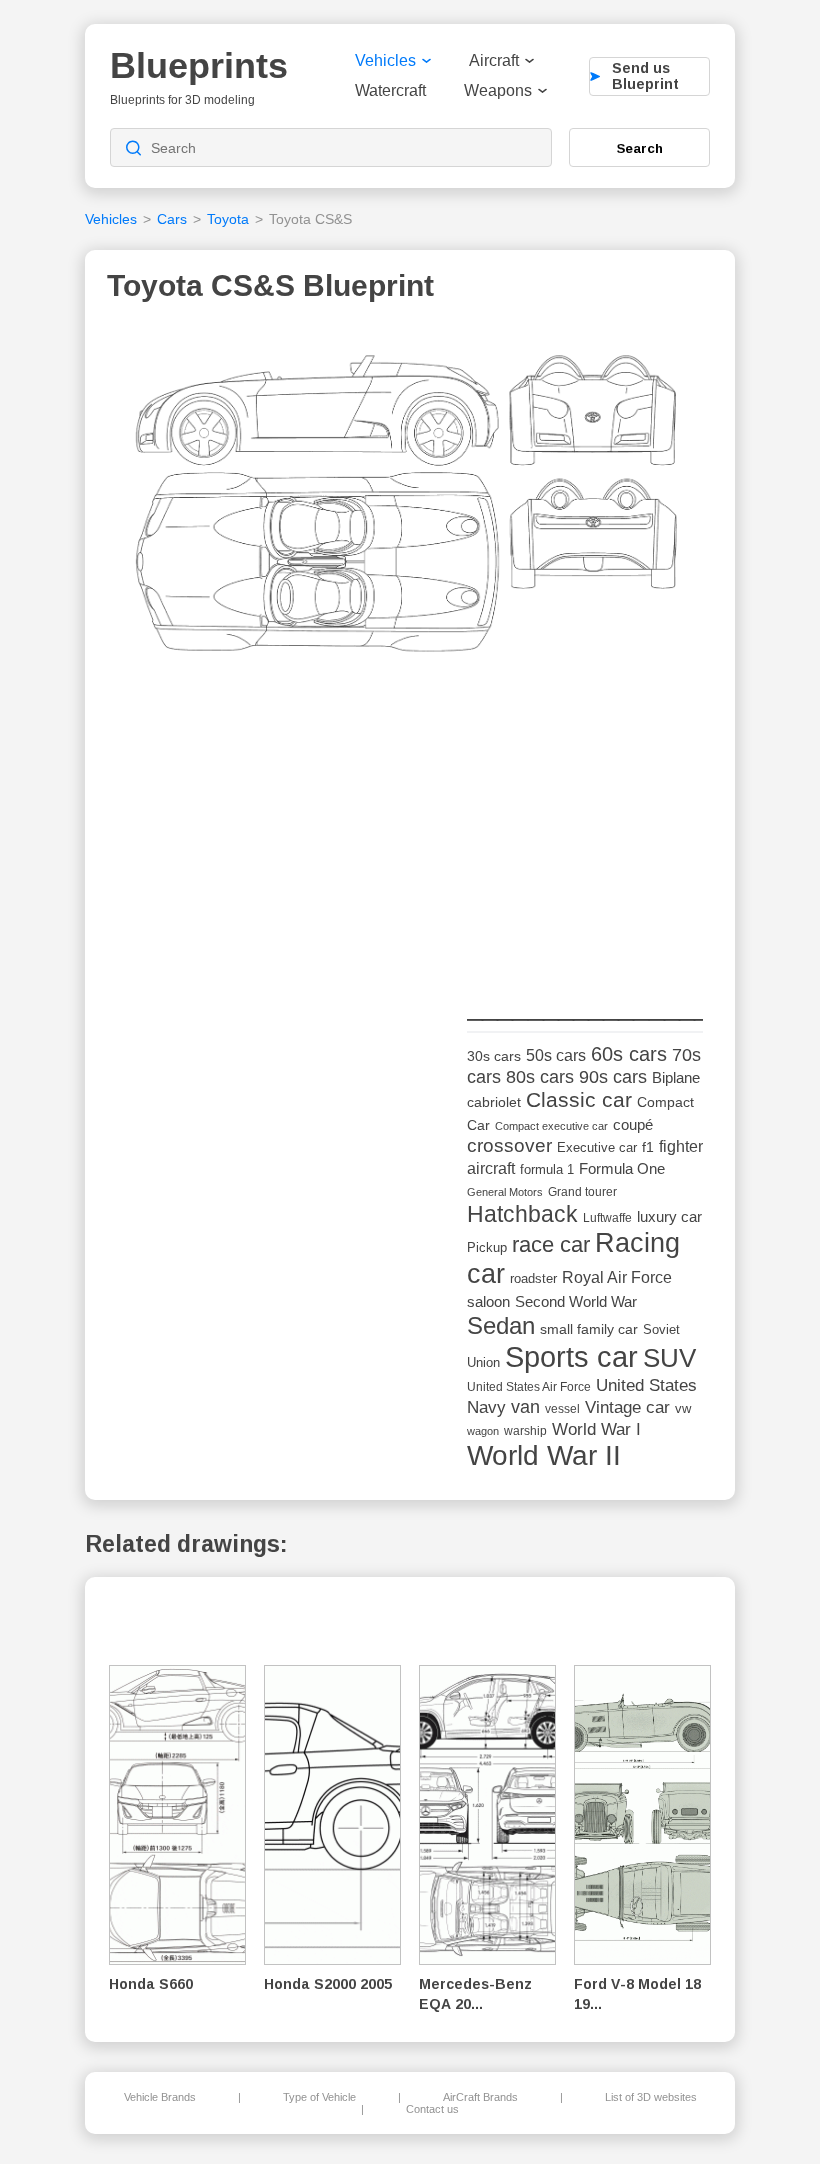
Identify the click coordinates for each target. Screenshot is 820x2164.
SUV (669, 1358)
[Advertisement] (617, 841)
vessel (562, 1409)
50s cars (556, 1055)
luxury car (669, 1216)
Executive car (597, 1147)
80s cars (540, 1077)
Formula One (622, 1168)
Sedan (501, 1325)
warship (525, 1431)
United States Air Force (529, 1386)
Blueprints (199, 65)
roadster (533, 1278)
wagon (483, 1431)
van (525, 1407)
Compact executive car (551, 1126)
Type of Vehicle (319, 2097)
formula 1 (547, 1169)
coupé (633, 1124)
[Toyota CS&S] (408, 509)
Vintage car (627, 1407)
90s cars (613, 1077)
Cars (172, 219)
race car (551, 1244)
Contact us (432, 2109)
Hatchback (522, 1214)
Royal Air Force (617, 1277)
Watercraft (390, 90)
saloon (488, 1301)
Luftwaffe (607, 1218)
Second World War (576, 1302)
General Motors (505, 1192)
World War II (544, 1455)
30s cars (494, 1056)
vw (683, 1408)
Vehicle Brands (160, 2097)
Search (640, 148)
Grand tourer (582, 1191)
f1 (648, 1147)
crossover (509, 1145)
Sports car (571, 1356)
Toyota (228, 219)
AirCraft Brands (480, 2097)
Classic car (579, 1100)
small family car (589, 1329)
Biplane (676, 1077)
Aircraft (494, 60)
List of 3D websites (651, 2097)
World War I (596, 1429)
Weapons (498, 90)
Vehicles (385, 60)
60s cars (629, 1054)
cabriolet (494, 1102)
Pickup (487, 1247)
